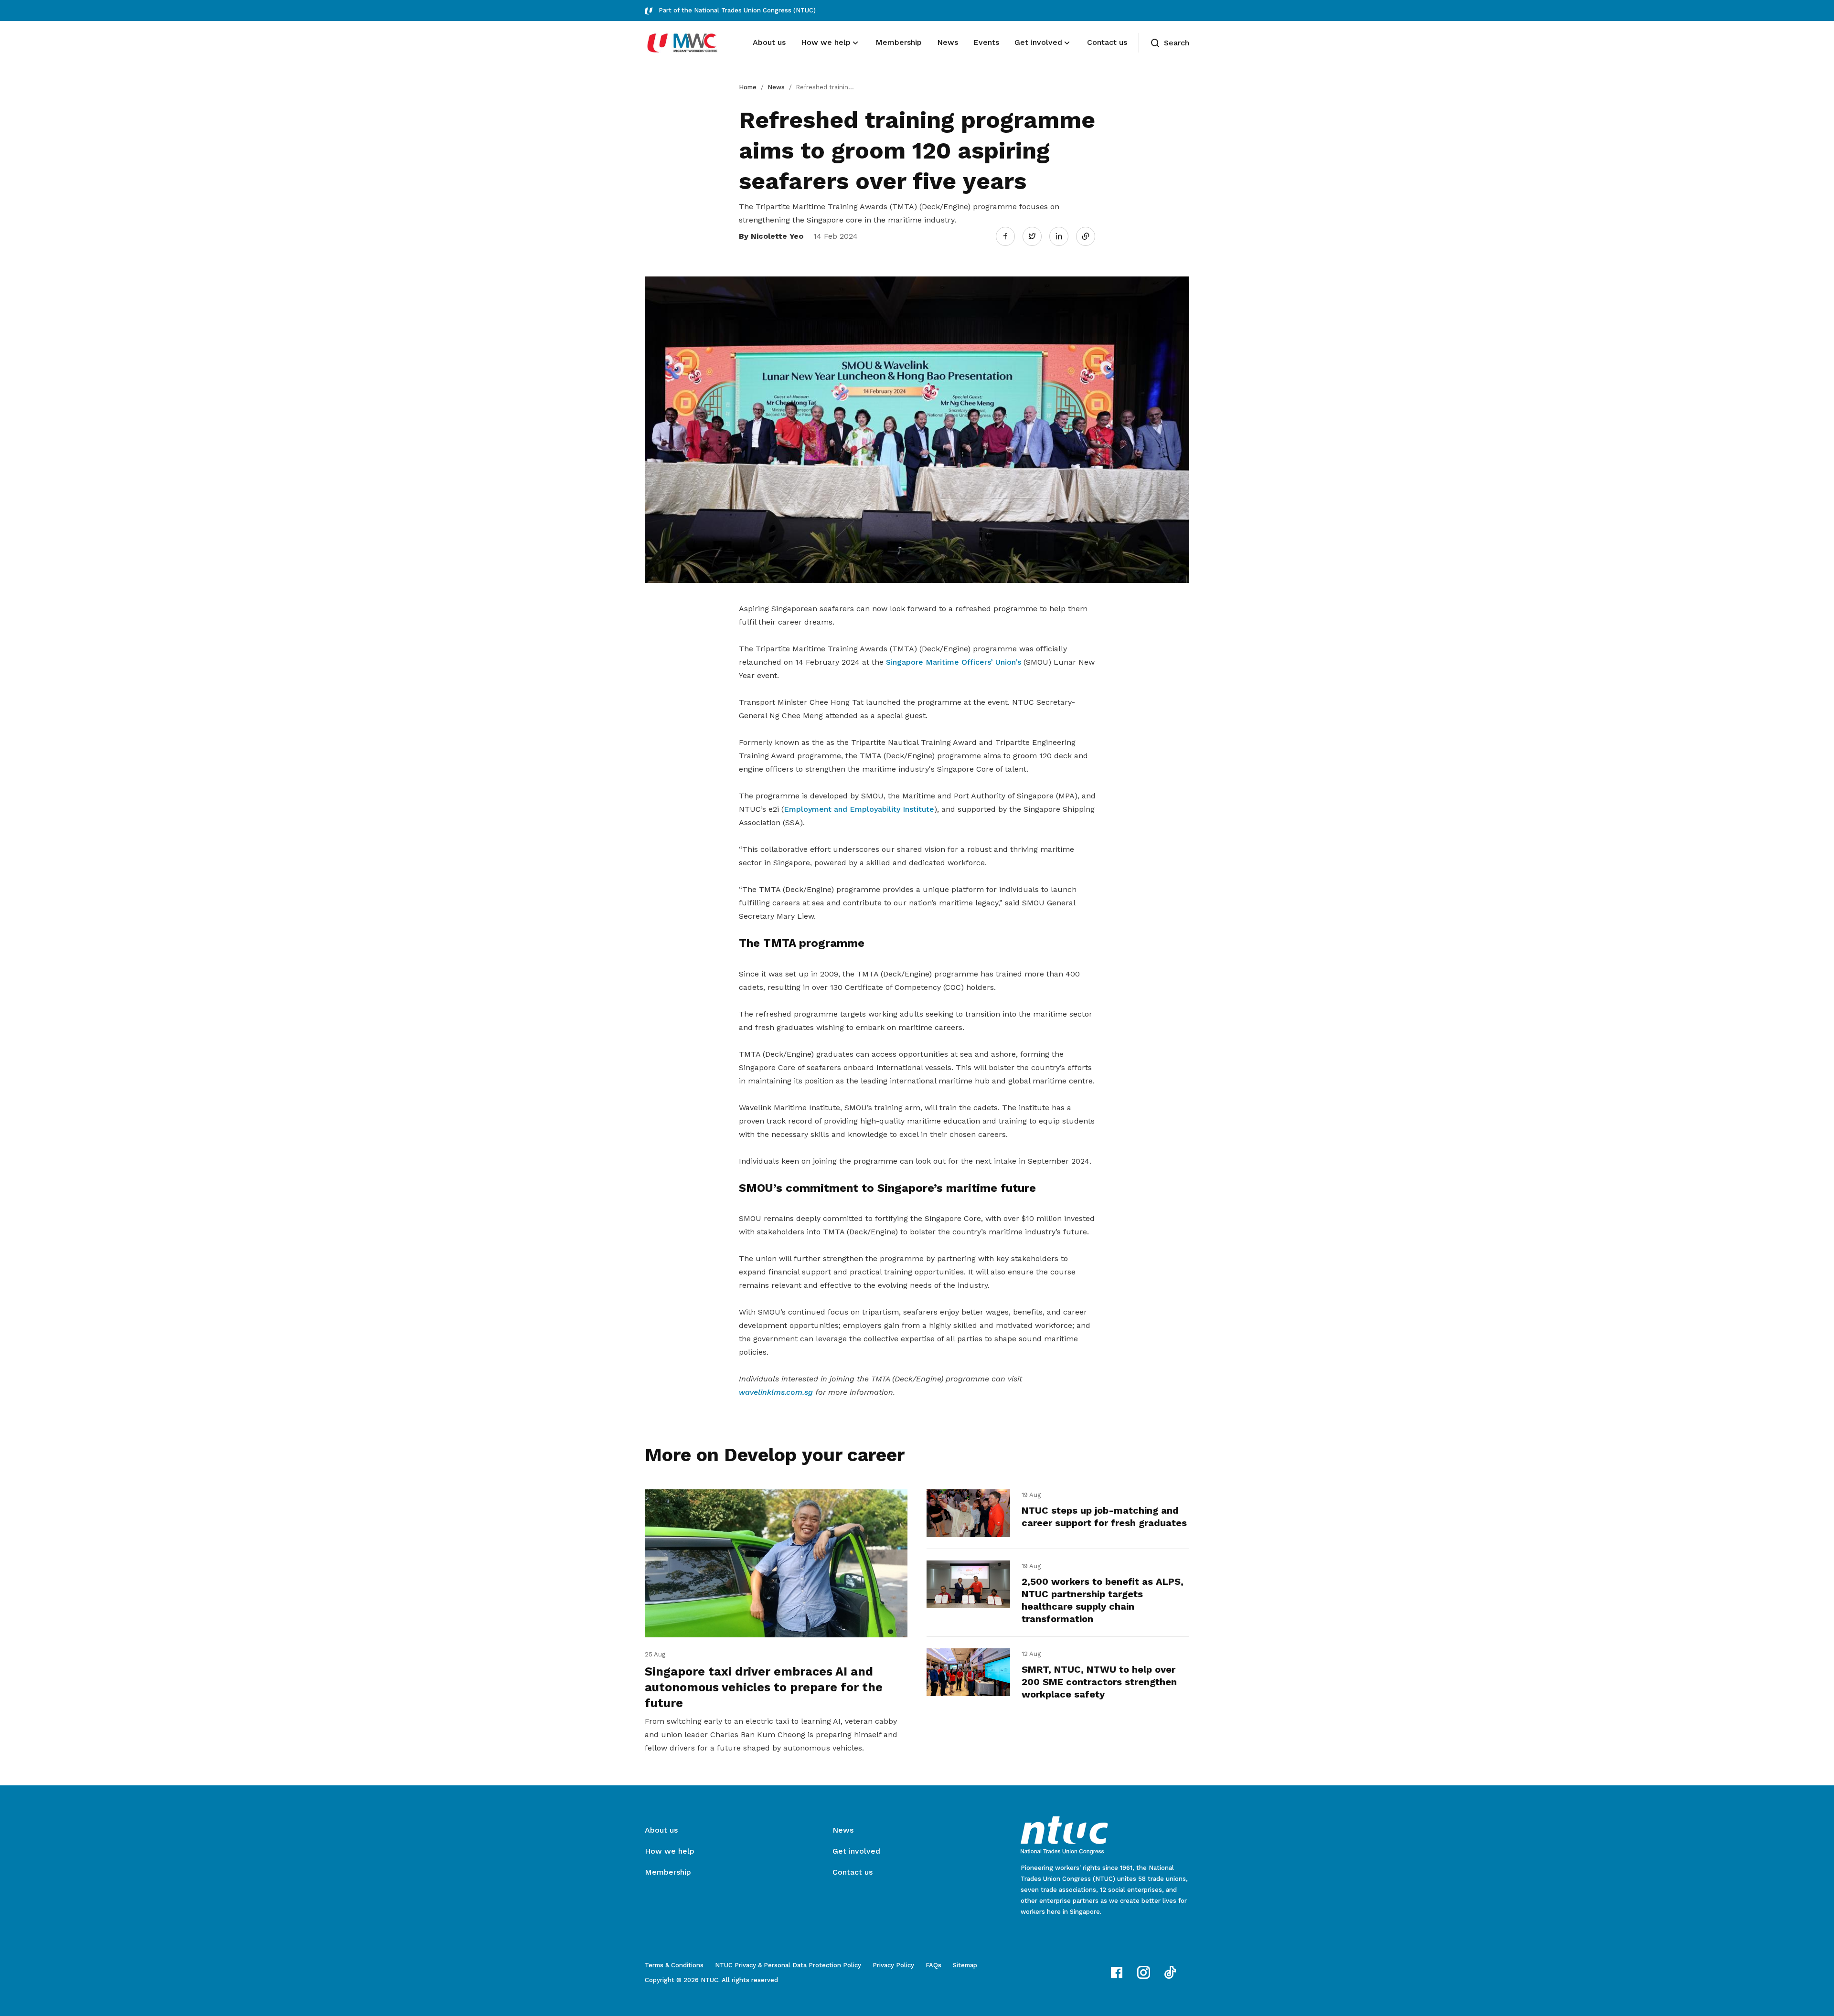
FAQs (933, 1965)
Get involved (856, 1851)
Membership (668, 1872)
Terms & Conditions (674, 1965)
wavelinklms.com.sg (776, 1392)
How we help (670, 1851)
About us (661, 1830)
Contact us (853, 1872)
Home (748, 87)
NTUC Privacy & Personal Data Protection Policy (788, 1965)
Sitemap (965, 1965)
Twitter (1037, 236)
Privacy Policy (893, 1965)
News (776, 87)
